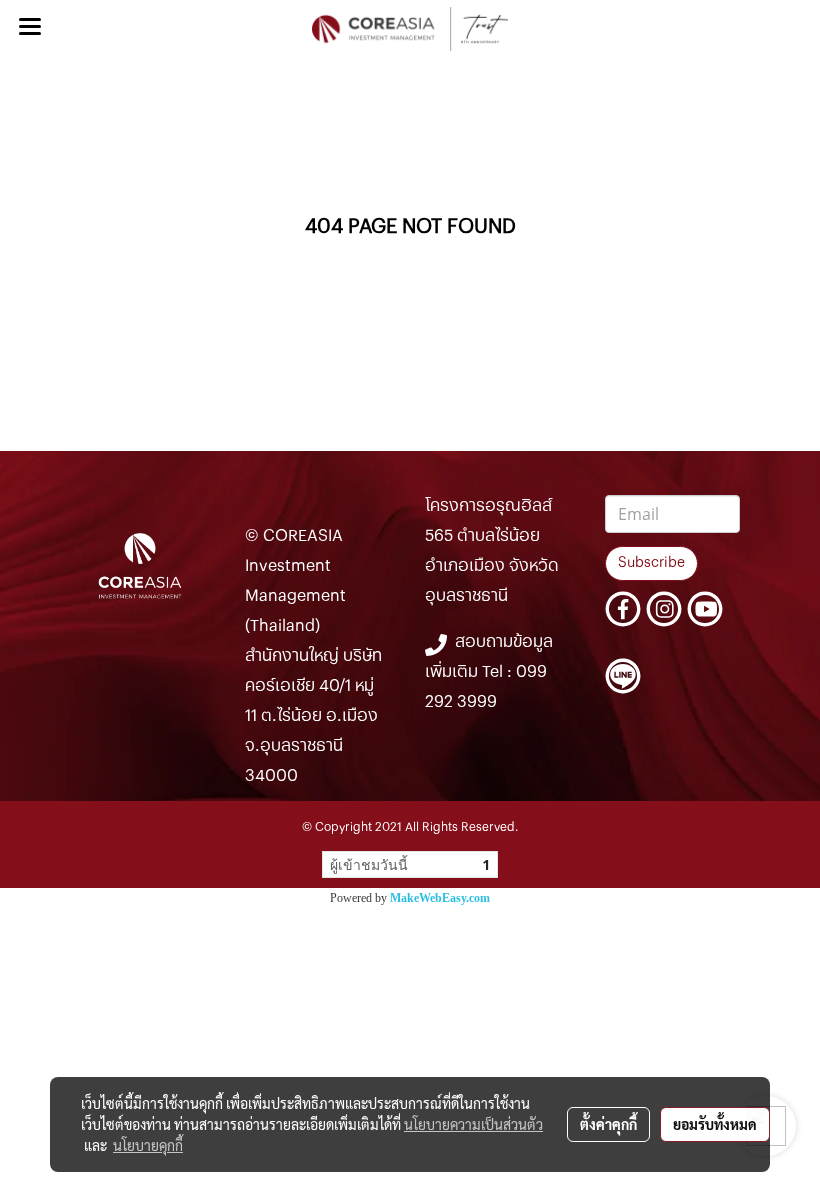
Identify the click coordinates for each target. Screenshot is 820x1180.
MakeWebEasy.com (440, 898)
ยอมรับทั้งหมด (715, 1124)
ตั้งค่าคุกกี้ (608, 1124)
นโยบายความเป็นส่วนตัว (473, 1124)
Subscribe (651, 563)
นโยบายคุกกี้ (148, 1145)
